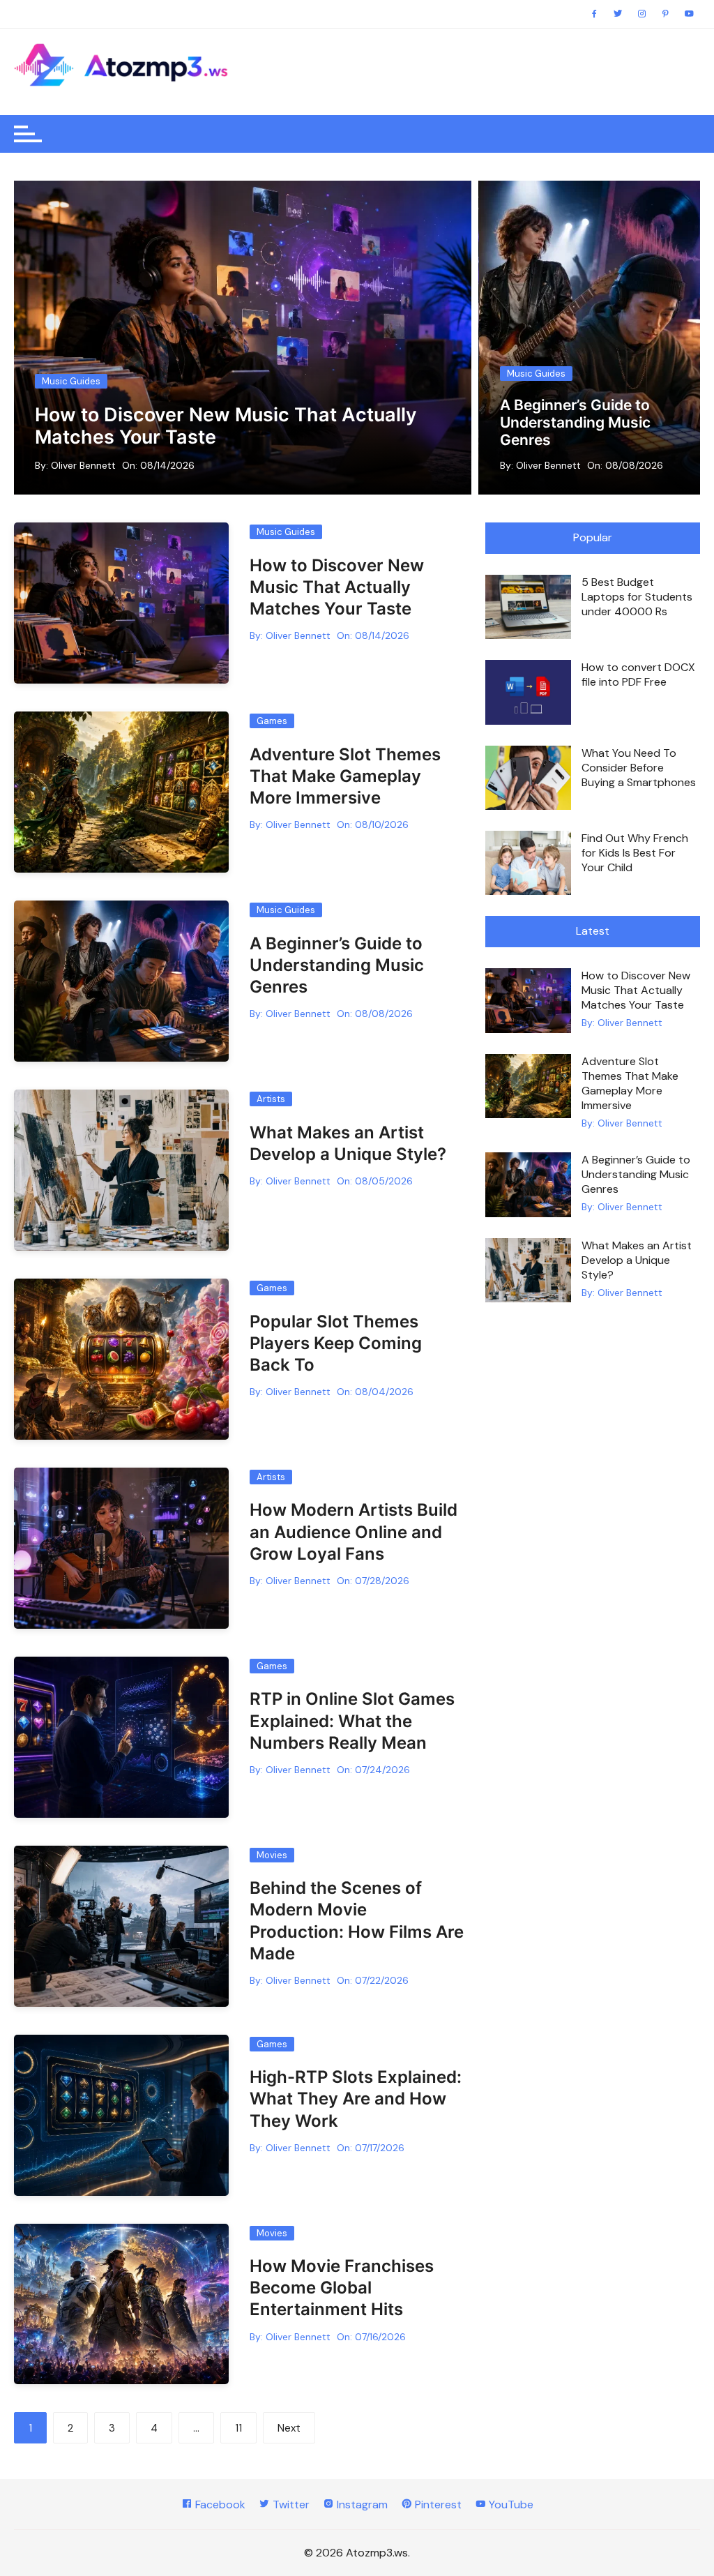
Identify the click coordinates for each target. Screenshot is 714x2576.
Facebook (219, 2505)
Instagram (361, 2505)
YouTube (510, 2505)
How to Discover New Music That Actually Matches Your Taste (226, 426)
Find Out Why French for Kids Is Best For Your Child (635, 853)
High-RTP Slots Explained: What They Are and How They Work (356, 2099)
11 (238, 2428)
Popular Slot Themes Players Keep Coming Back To (336, 1343)
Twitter (290, 2505)
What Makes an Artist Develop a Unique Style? (584, 431)
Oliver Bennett (83, 465)
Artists (521, 392)
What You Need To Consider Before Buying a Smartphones (639, 768)
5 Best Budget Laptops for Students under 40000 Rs (637, 597)
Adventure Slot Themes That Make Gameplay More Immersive (345, 776)
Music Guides (71, 381)
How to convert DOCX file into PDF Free (638, 675)
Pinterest (437, 2505)
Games (272, 721)
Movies (272, 1855)
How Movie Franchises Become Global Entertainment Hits (342, 2288)
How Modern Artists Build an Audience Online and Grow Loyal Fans (354, 1531)
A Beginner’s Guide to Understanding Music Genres (337, 965)
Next (289, 2428)
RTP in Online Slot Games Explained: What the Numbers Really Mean (352, 1720)
